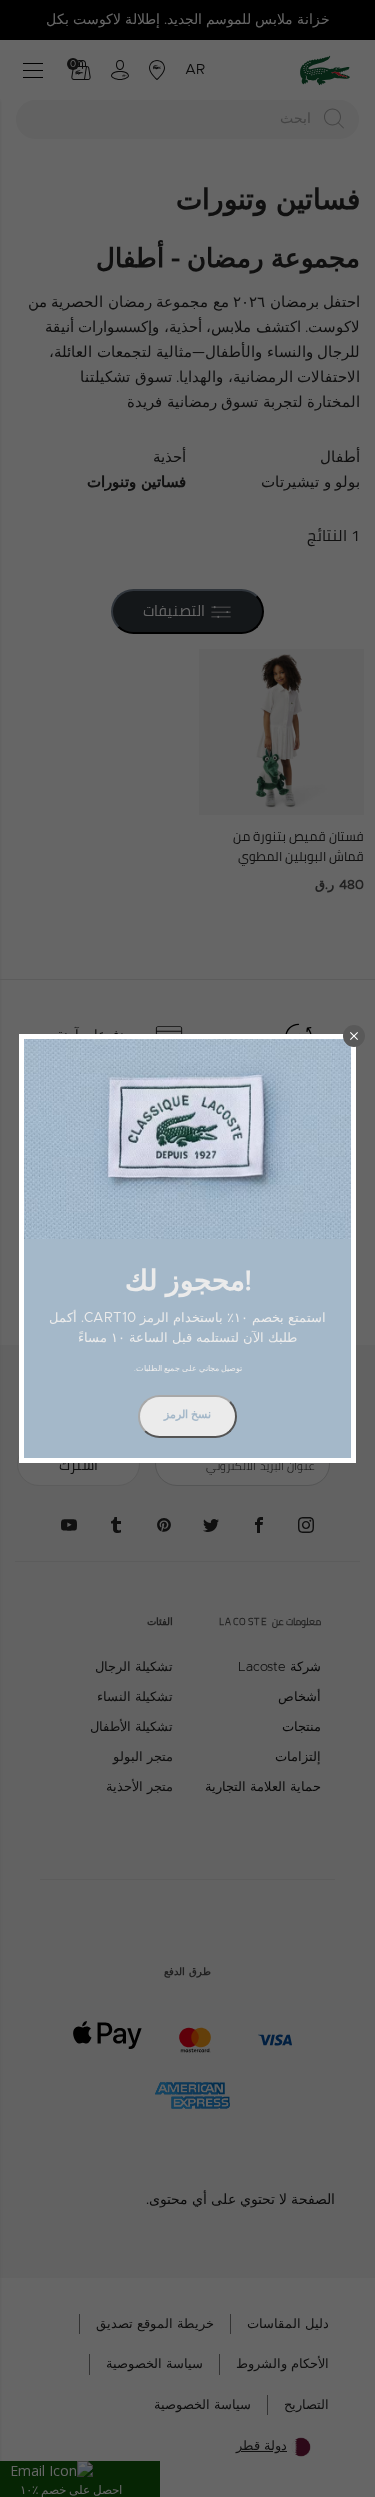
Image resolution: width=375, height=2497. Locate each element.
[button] (354, 1036)
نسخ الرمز (187, 1414)
